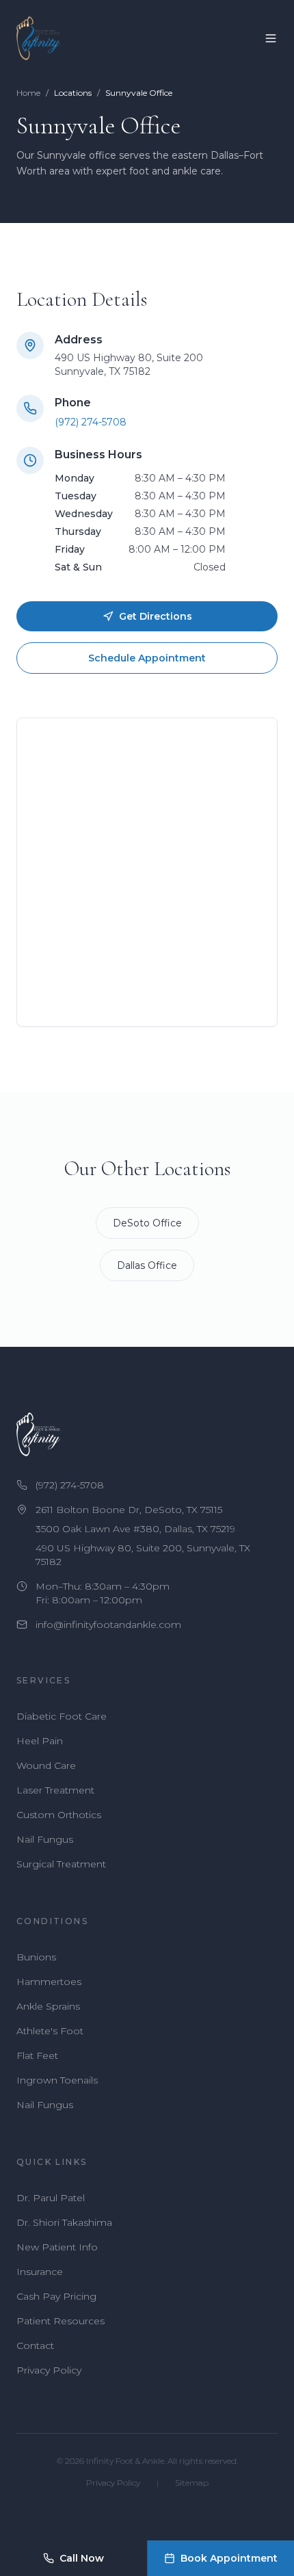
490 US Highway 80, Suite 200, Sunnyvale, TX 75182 (143, 1555)
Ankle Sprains (48, 2006)
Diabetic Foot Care (62, 1716)
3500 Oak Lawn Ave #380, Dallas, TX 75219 (135, 1529)
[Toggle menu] (271, 38)
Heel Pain (40, 1741)
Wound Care (46, 1765)
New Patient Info (57, 2247)
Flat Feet (37, 2055)
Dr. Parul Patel (51, 2198)
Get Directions (156, 616)
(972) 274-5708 (91, 422)
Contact (35, 2345)
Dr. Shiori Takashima (64, 2222)
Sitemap (192, 2483)
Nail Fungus (45, 1839)
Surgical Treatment (61, 1864)
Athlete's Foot (50, 2031)
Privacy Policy (49, 2370)
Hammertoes (49, 1982)
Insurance (40, 2272)
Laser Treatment (55, 1790)
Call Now (82, 2558)
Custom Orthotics (59, 1815)
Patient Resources (61, 2321)
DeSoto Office (147, 1223)
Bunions (36, 1957)
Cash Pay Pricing (56, 2296)
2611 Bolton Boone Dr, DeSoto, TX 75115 (129, 1510)
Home (28, 93)
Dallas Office (147, 1265)
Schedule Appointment (147, 658)
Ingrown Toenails (57, 2080)
